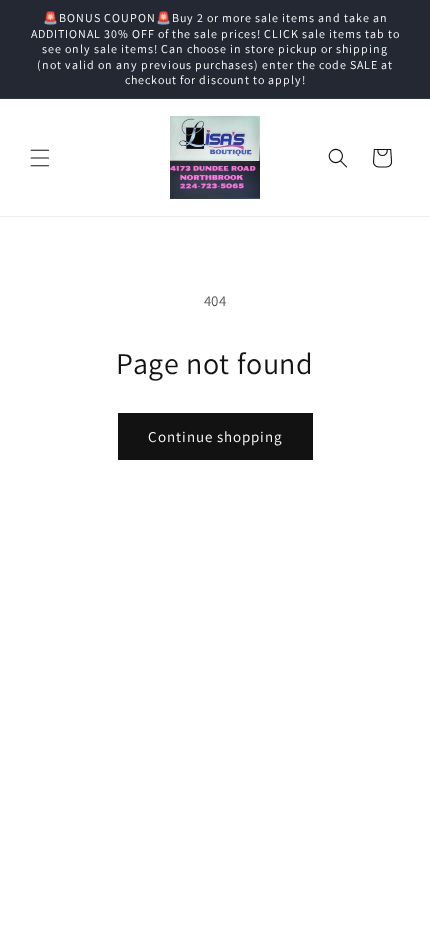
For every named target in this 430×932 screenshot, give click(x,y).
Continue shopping (215, 436)
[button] (40, 158)
